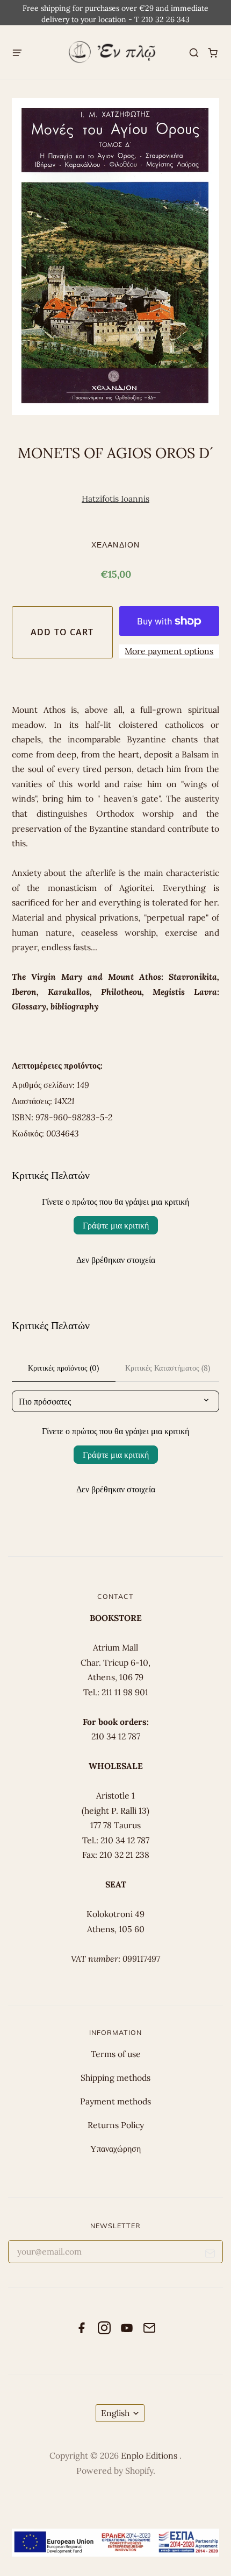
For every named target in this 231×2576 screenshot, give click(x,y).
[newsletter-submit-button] (210, 2255)
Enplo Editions (150, 2455)
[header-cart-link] (213, 52)
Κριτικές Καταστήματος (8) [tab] (168, 1368)
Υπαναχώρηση (115, 2149)
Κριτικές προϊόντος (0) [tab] (63, 1368)
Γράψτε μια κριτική (116, 1225)
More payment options (169, 651)
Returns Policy (116, 2125)
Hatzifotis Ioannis (115, 499)
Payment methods (115, 2101)
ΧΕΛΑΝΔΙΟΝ (115, 545)
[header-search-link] (194, 52)
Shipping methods (115, 2077)
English (115, 2413)
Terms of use (116, 2054)
